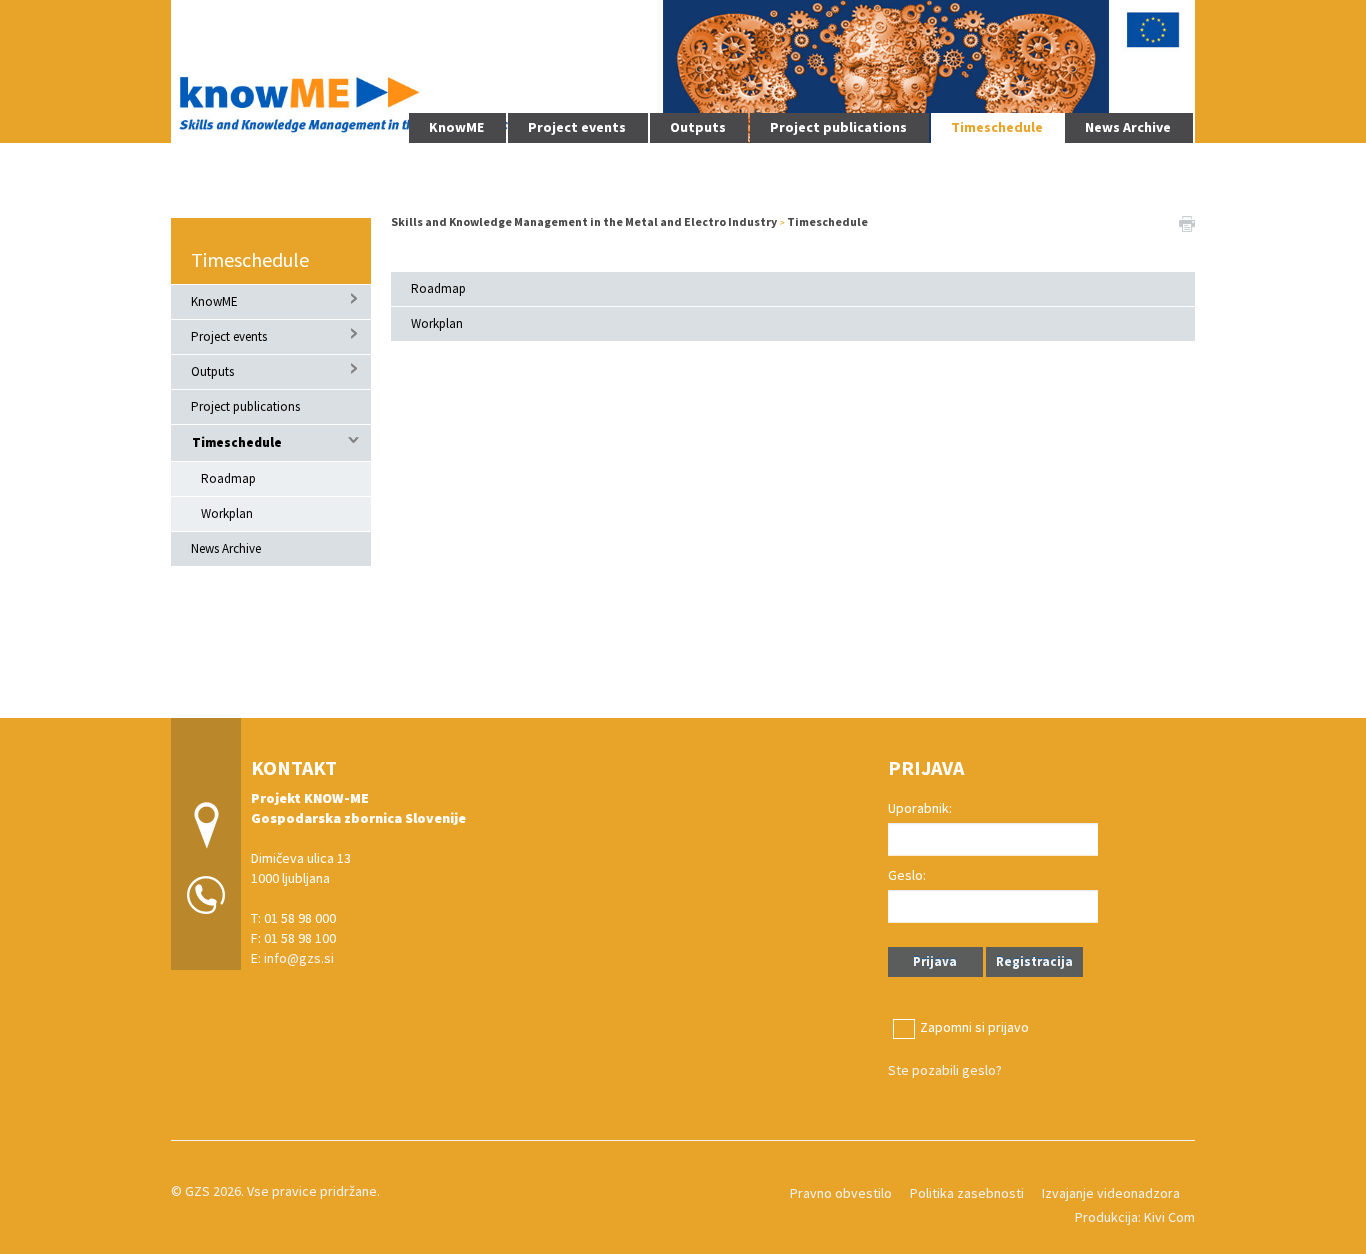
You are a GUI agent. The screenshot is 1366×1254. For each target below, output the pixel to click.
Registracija (1034, 961)
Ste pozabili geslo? (945, 1070)
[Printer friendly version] (1187, 222)
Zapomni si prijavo (974, 1027)
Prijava (935, 961)
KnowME (456, 127)
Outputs (698, 127)
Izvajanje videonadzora (1111, 1193)
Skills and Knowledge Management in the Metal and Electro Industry (585, 221)
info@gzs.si (299, 958)
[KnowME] (683, 68)
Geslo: (907, 875)
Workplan (227, 513)
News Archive (1128, 127)
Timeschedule (997, 127)
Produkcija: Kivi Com (1135, 1217)
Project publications (838, 127)
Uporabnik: (920, 808)
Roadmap (228, 478)
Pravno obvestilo (841, 1193)
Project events (577, 127)
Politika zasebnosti (967, 1193)
